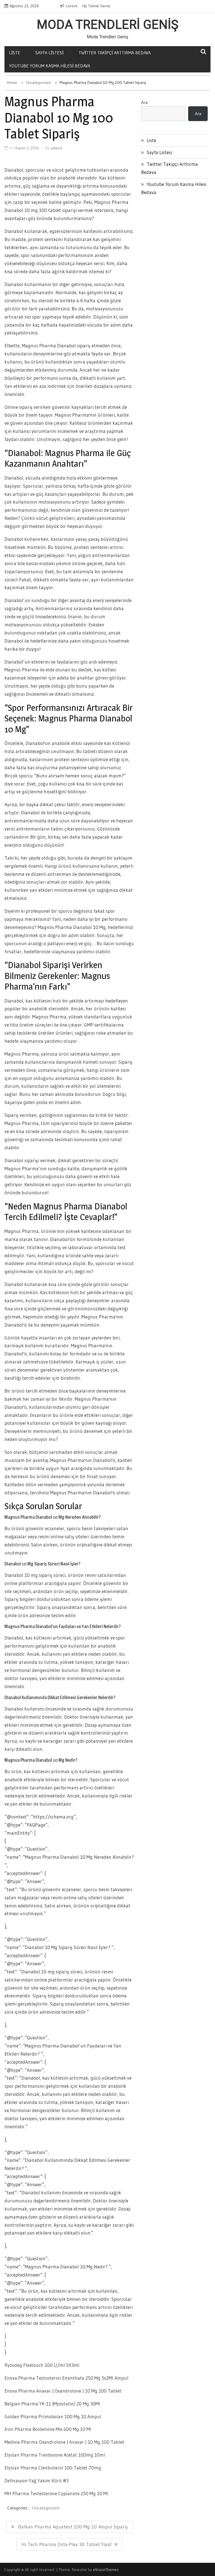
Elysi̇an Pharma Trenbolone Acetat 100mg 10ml (55, 2455)
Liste (15, 53)
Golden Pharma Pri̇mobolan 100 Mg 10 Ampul (53, 2416)
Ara (144, 102)
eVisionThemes (106, 2570)
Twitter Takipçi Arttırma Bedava (115, 53)
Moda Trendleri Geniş (107, 25)
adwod (56, 148)
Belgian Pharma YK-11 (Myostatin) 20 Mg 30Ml (52, 2404)
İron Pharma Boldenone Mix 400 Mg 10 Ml (48, 2429)
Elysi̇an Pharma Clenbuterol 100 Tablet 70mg (53, 2468)
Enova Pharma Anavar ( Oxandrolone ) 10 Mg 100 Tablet (63, 2391)
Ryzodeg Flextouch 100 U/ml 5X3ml (42, 2365)
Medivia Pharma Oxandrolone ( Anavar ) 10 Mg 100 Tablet (64, 2442)
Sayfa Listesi (49, 53)
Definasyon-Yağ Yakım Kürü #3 (37, 2481)
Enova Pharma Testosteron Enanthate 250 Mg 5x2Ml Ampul (66, 2378)
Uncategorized (46, 2508)
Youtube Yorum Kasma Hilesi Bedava (50, 66)
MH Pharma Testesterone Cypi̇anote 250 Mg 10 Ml (56, 2493)
